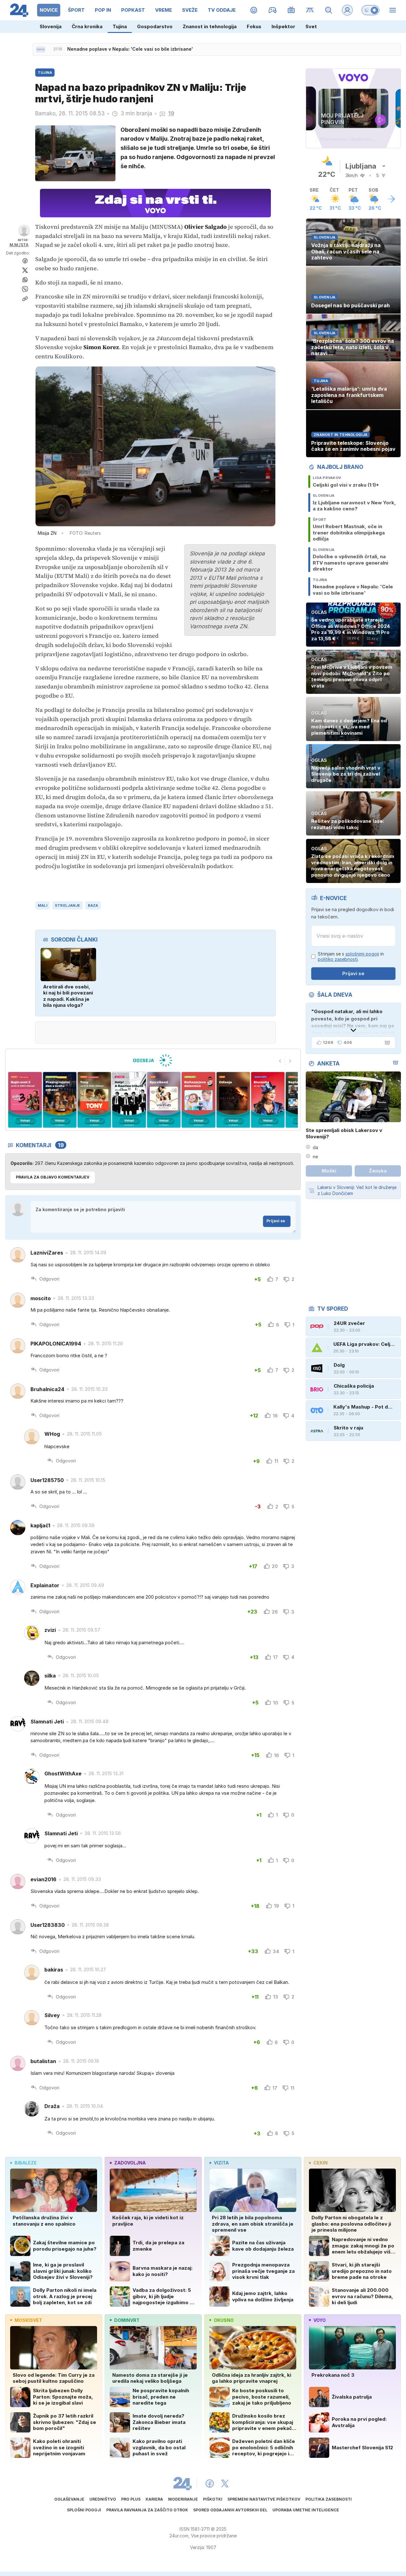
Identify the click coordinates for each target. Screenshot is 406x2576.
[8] (198, 1100)
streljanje (68, 905)
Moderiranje (183, 2499)
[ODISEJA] (153, 1060)
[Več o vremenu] (391, 199)
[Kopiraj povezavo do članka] (25, 299)
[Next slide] (290, 1061)
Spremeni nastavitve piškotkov (264, 2499)
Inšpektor (283, 26)
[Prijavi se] (347, 10)
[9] (233, 1100)
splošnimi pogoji (362, 954)
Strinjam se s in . (351, 957)
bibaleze (26, 2163)
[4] (59, 1100)
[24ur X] (225, 2483)
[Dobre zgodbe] (254, 10)
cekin (321, 2163)
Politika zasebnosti (329, 2499)
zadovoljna (130, 2163)
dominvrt (127, 2320)
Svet (311, 26)
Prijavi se (276, 1221)
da (315, 1147)
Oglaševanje (69, 2499)
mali (43, 905)
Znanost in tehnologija (210, 26)
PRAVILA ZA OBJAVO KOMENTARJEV (53, 1177)
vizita (221, 2163)
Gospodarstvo (155, 26)
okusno (224, 2320)
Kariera (154, 2499)
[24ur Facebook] (210, 2483)
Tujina (120, 26)
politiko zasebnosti (338, 959)
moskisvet (28, 2320)
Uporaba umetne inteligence (306, 2510)
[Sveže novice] (41, 49)
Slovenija (51, 26)
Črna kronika (87, 26)
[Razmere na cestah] (310, 10)
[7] (164, 1100)
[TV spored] (291, 10)
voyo (320, 2320)
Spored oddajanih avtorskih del (230, 2510)
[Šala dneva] (386, 1043)
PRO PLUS (131, 2499)
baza (93, 905)
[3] (25, 1100)
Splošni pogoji (84, 2510)
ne (315, 1157)
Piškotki (213, 2499)
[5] (94, 1100)
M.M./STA (19, 245)
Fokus (254, 26)
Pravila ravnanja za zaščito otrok (147, 2510)
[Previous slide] (280, 1061)
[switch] (370, 10)
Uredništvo (103, 2499)
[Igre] (273, 10)
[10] (268, 1100)
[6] (129, 1100)
